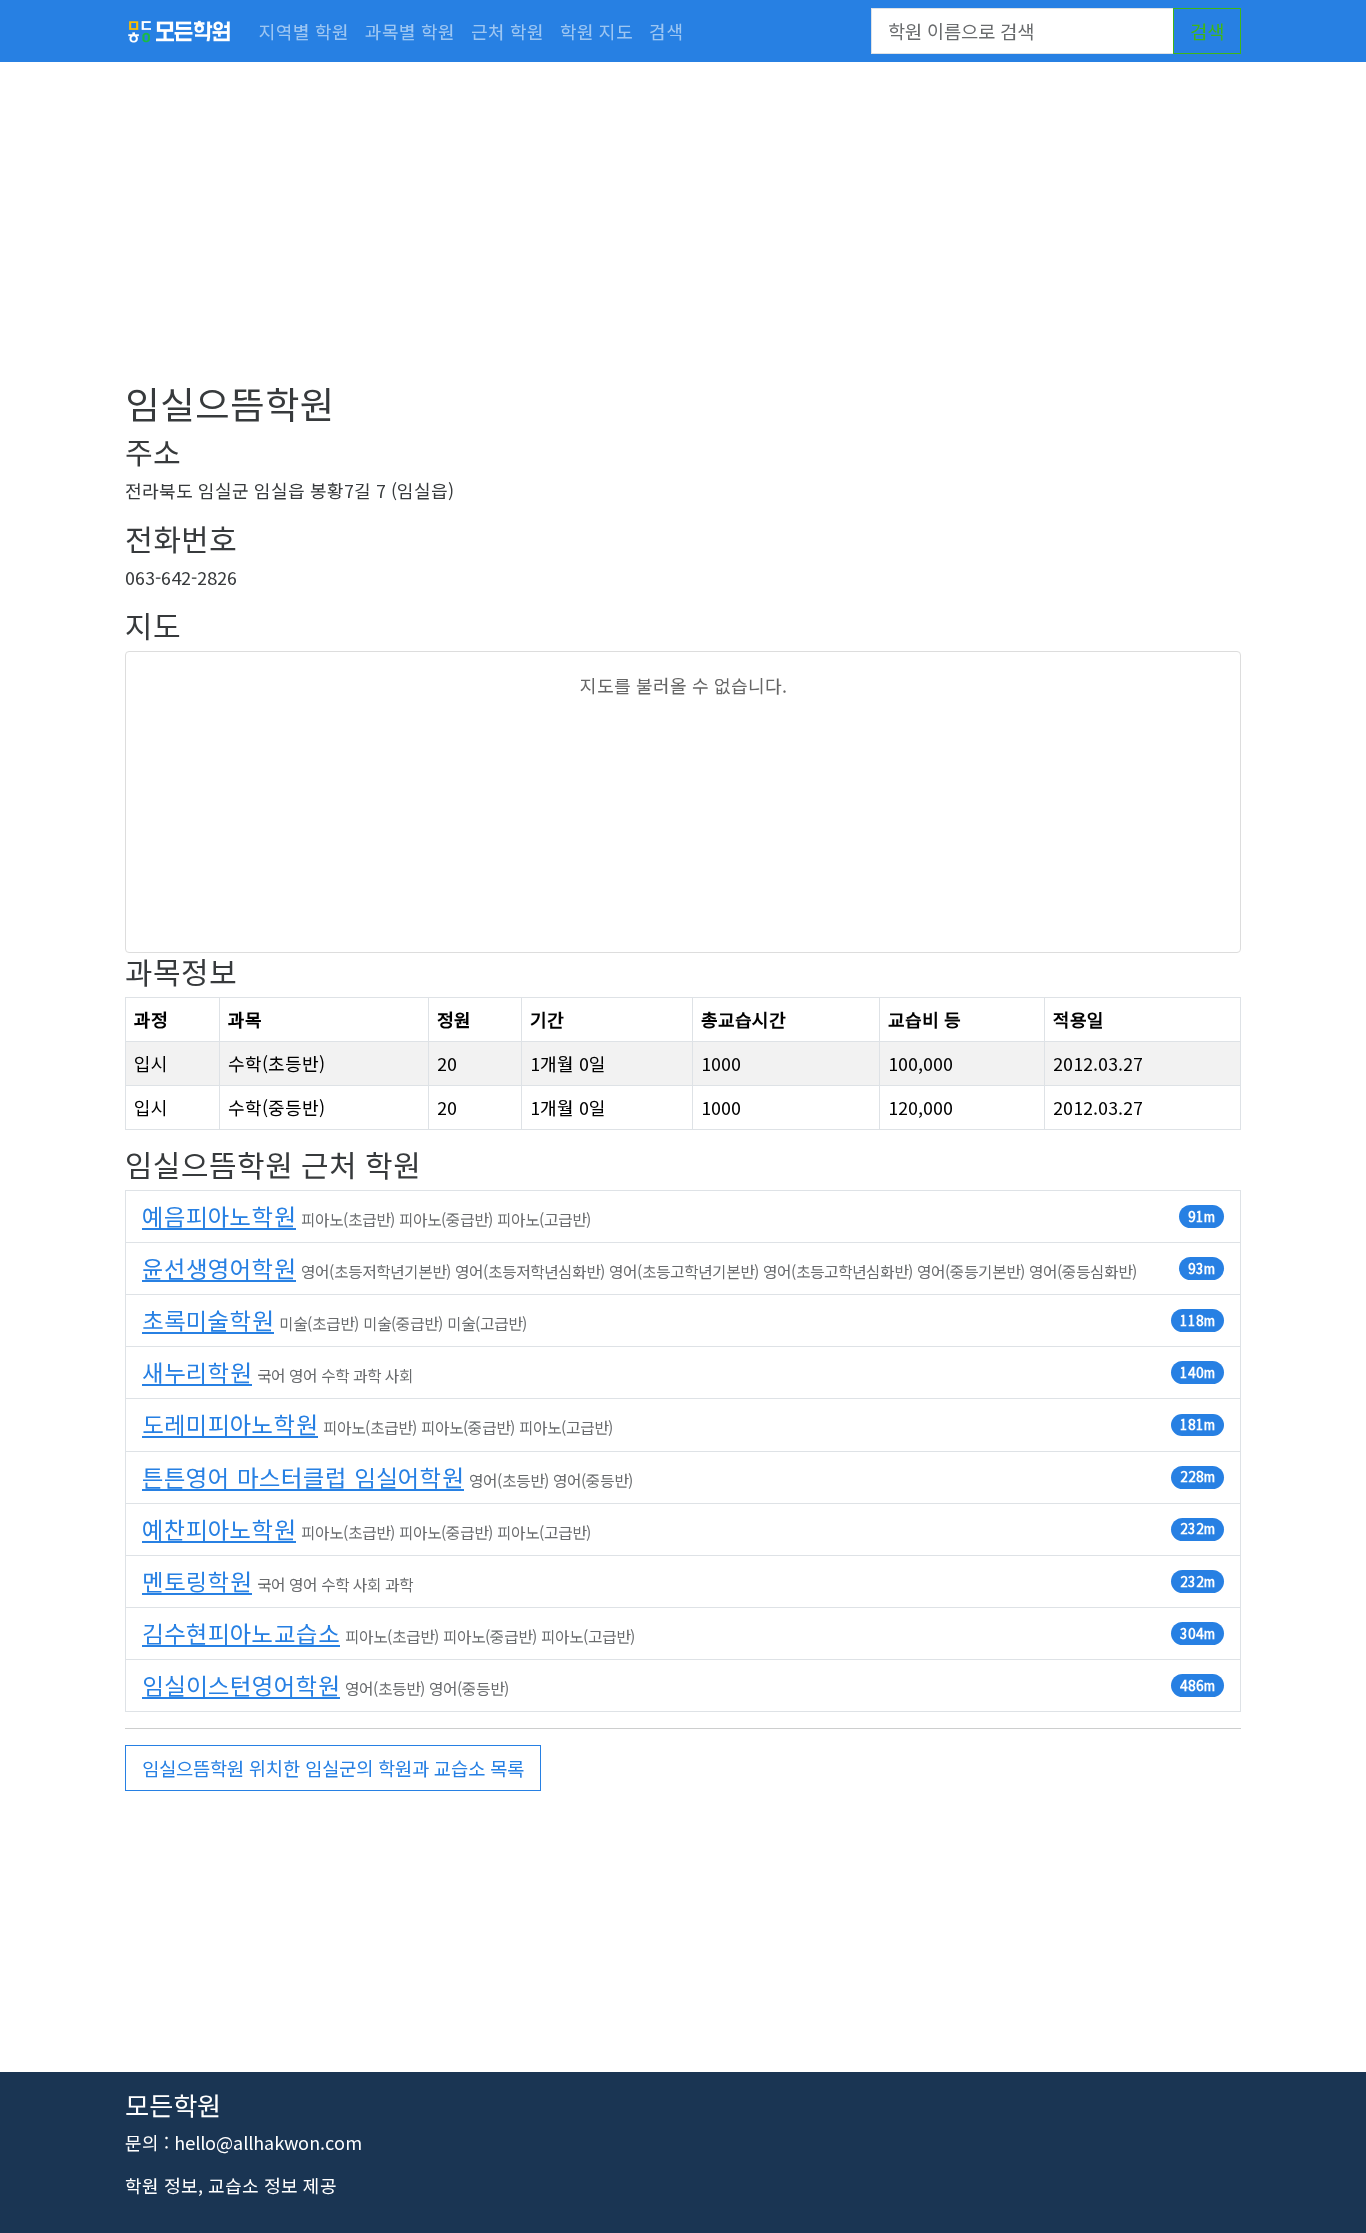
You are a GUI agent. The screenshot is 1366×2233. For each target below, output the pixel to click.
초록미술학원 (208, 1320)
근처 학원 (507, 31)
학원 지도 (596, 31)
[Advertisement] (683, 240)
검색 (666, 31)
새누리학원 (197, 1372)
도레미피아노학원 (230, 1424)
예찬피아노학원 (219, 1529)
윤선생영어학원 (219, 1268)
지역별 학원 (304, 31)
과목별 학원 (410, 31)
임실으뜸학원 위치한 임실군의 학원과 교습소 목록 (333, 1767)
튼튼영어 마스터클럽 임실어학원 (303, 1477)
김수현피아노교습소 (241, 1633)
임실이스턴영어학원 (241, 1685)
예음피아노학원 (219, 1216)
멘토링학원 (197, 1581)
